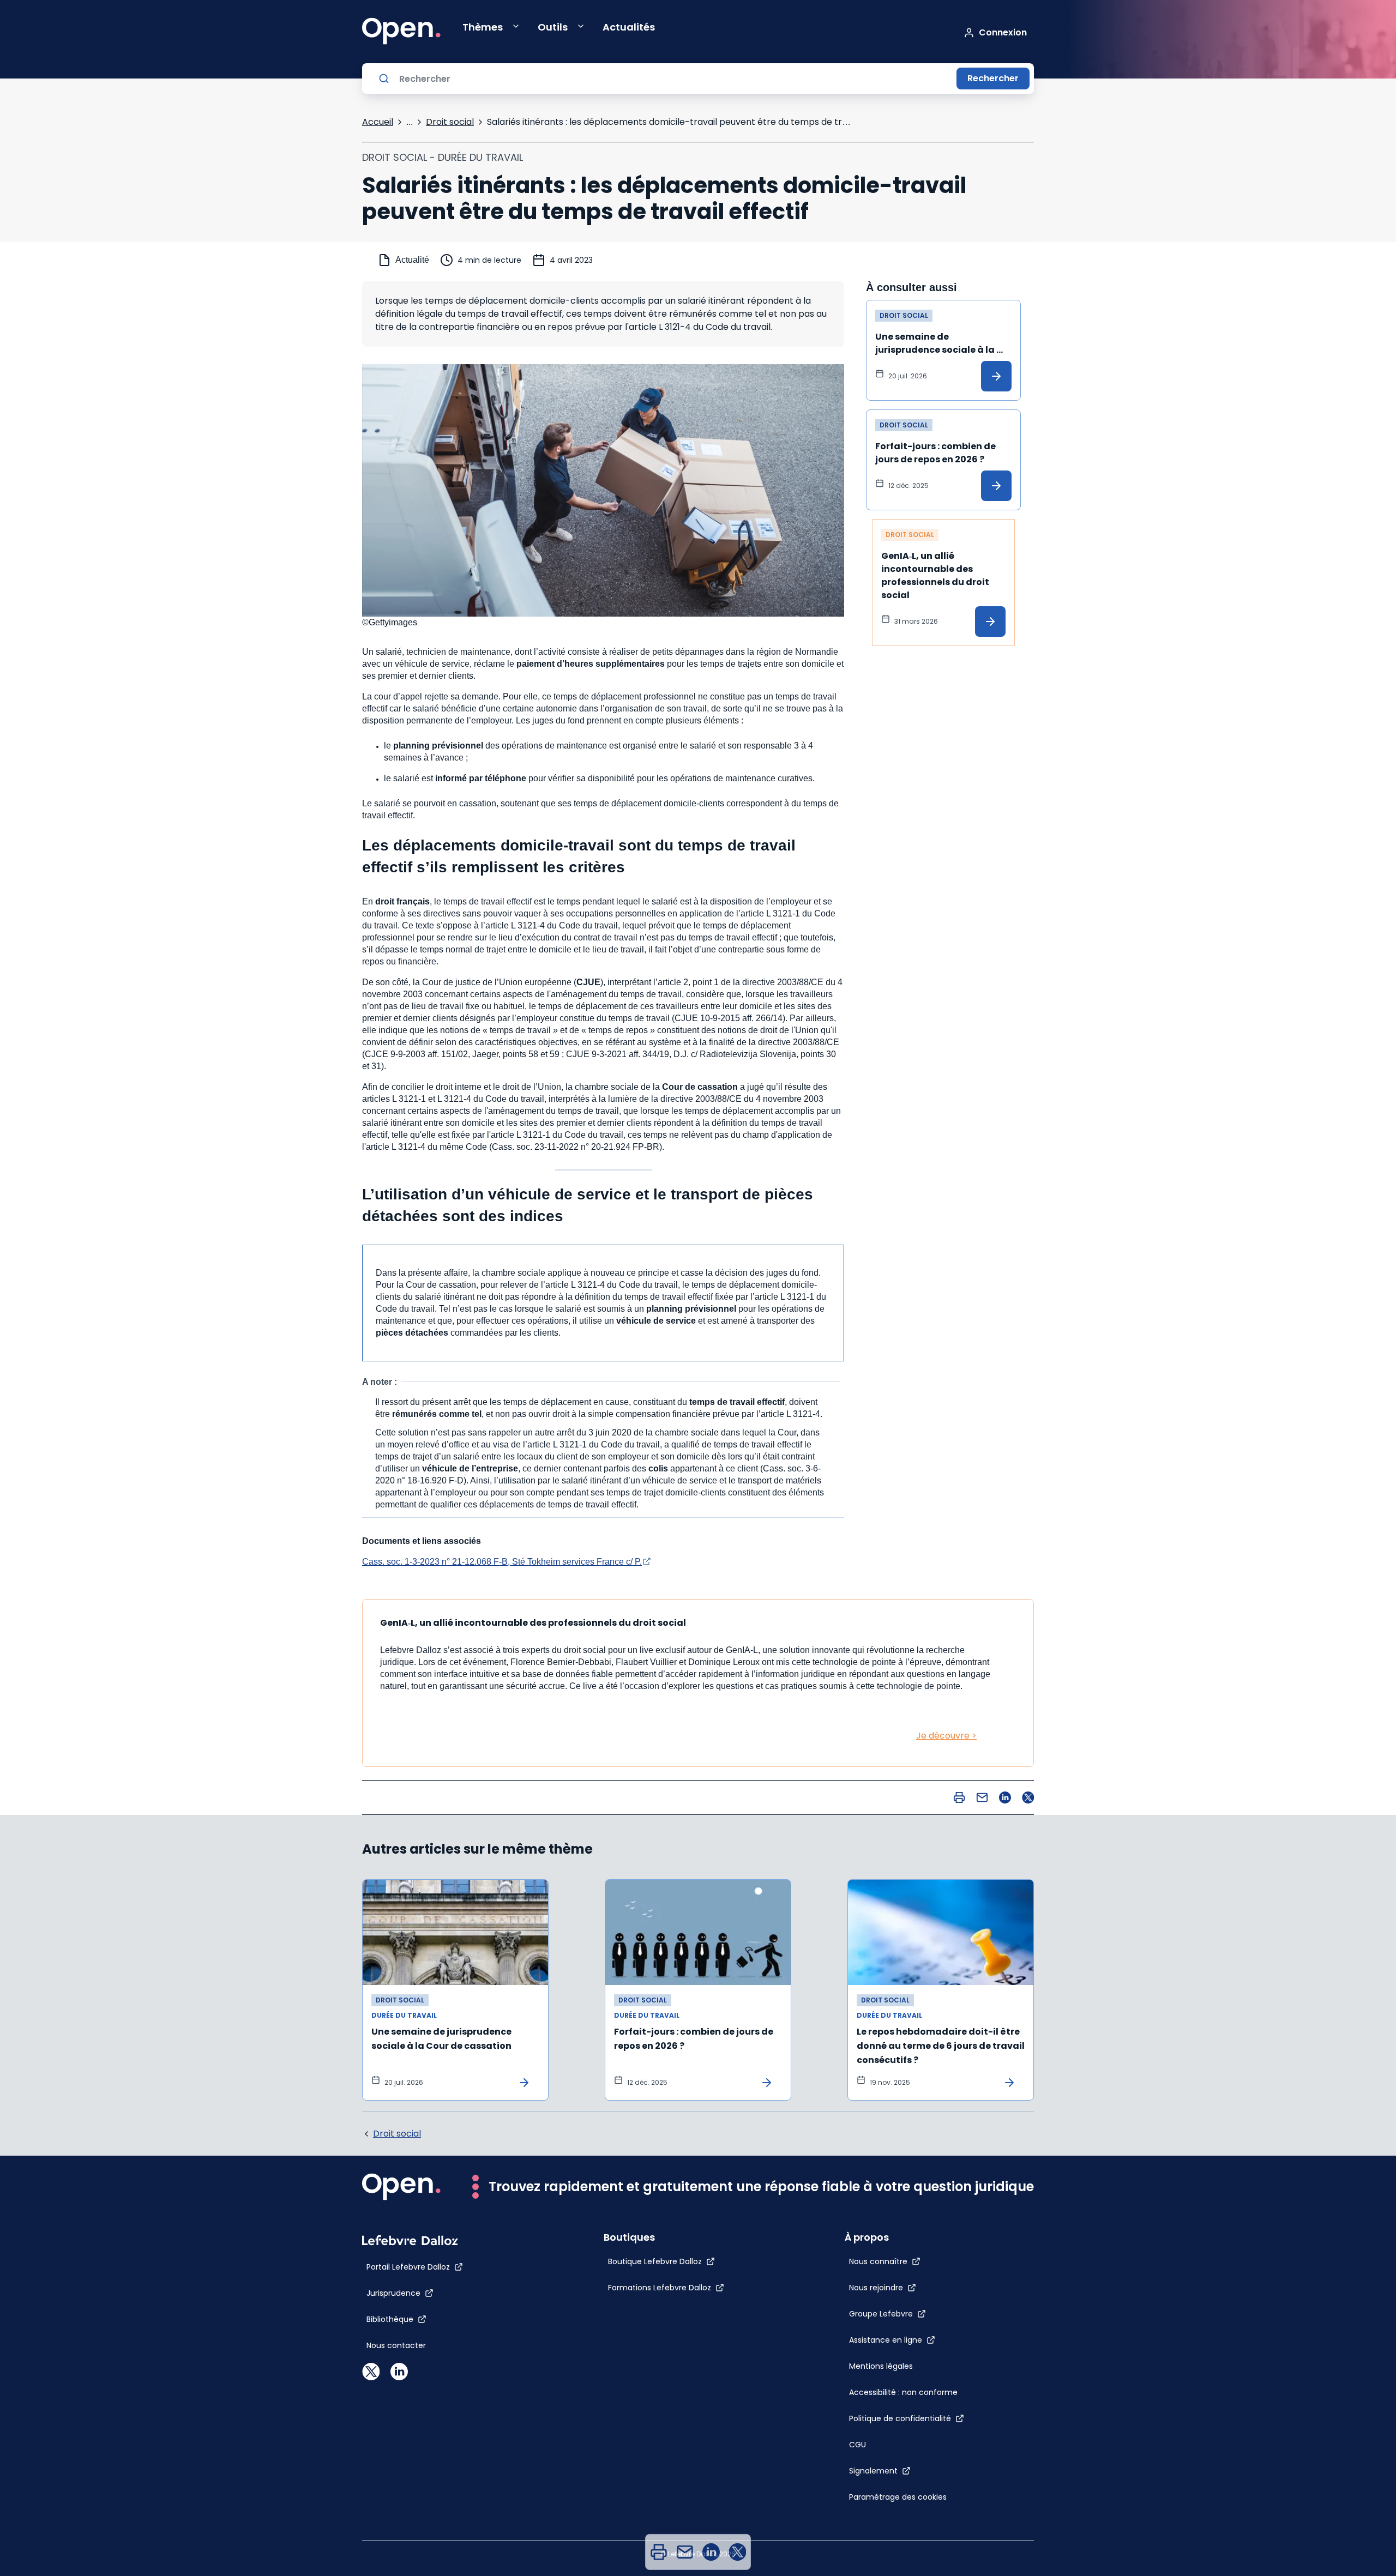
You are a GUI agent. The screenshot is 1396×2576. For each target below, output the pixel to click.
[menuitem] (659, 2552)
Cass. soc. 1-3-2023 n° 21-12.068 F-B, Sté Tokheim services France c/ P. (502, 1562)
